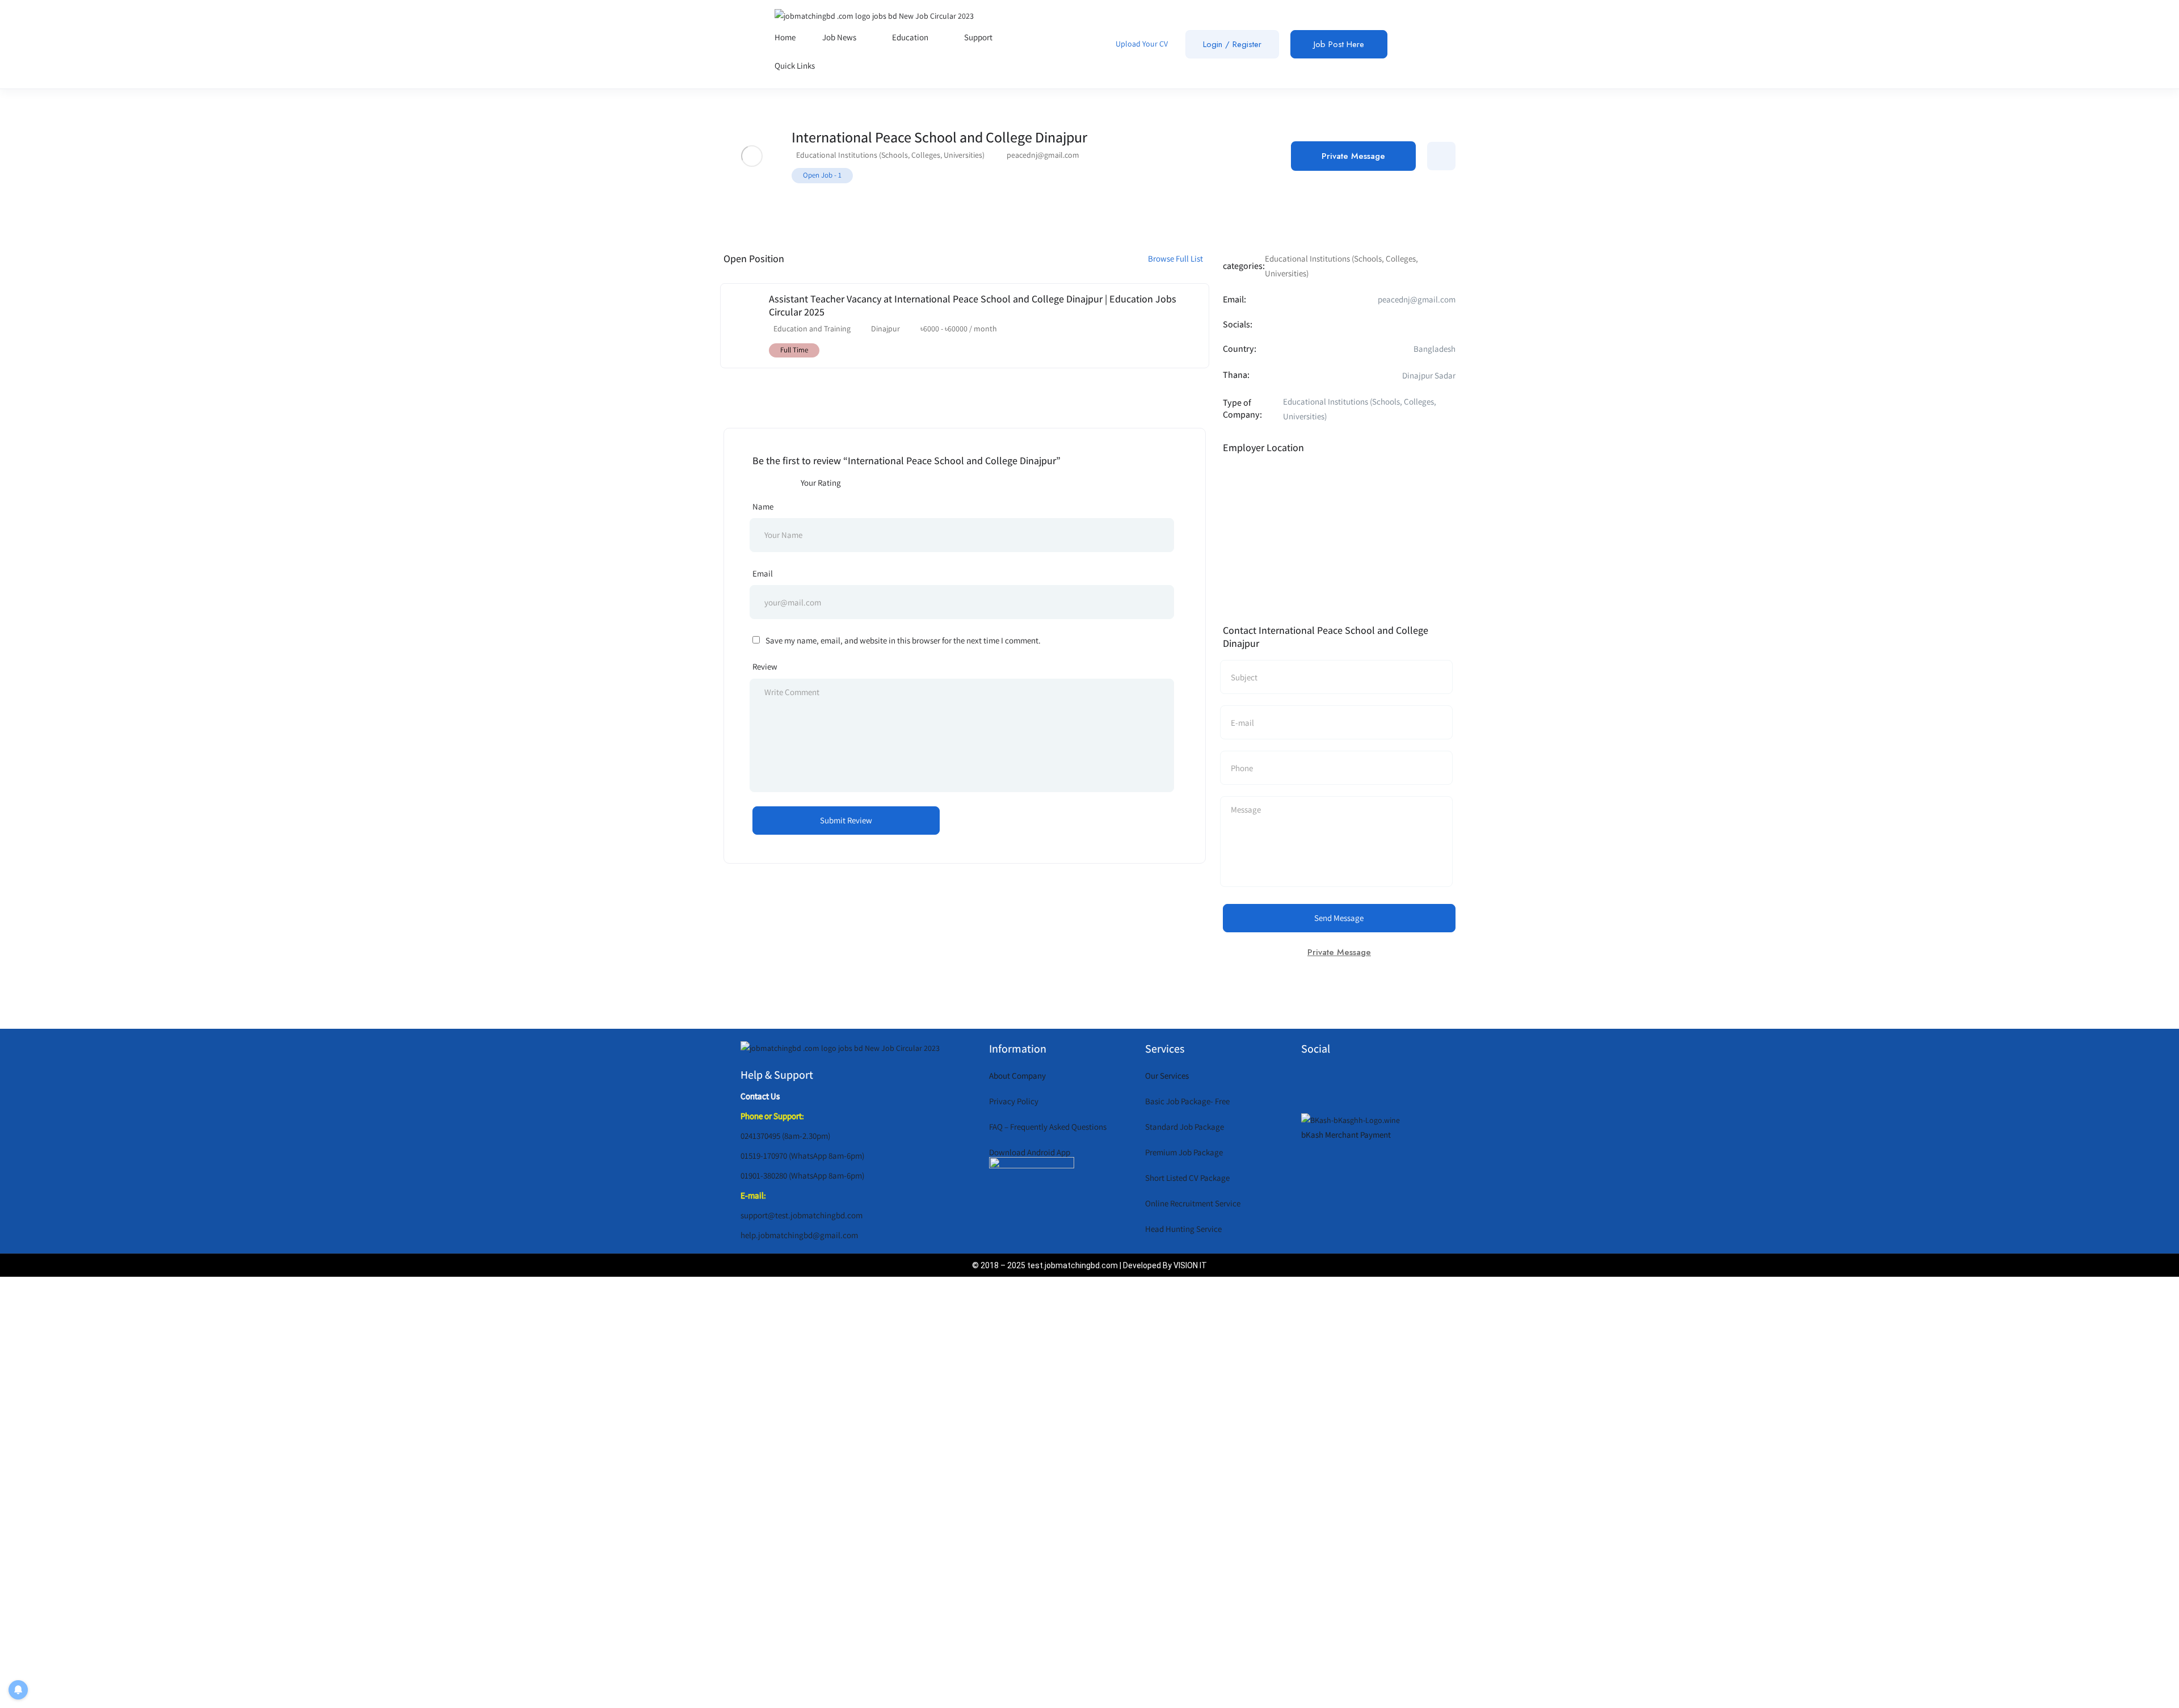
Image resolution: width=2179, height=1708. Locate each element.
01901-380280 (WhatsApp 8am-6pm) (802, 1175)
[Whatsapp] (1309, 1083)
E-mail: (753, 1195)
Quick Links (796, 66)
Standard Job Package (1185, 1127)
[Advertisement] (1075, 1490)
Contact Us (760, 1096)
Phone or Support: (772, 1116)
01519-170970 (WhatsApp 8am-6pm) (802, 1156)
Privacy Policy (1014, 1101)
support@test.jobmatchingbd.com (802, 1215)
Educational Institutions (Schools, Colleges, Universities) (890, 155)
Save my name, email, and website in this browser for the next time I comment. (903, 640)
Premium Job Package (1184, 1152)
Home (785, 37)
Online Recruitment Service (1193, 1203)
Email (763, 573)
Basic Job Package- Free (1187, 1101)
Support (979, 37)
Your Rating (821, 483)
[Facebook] (1342, 1083)
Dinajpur (886, 329)
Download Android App (1030, 1152)
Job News (840, 37)
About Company (1017, 1076)
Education (911, 37)
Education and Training (812, 329)
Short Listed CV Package (1187, 1178)
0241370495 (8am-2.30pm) (785, 1136)
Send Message (1339, 918)
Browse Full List (1176, 258)
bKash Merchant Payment (1346, 1135)
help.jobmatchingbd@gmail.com (799, 1235)
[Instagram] (1375, 1083)
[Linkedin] (1408, 1083)
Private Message (1353, 156)
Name (763, 506)
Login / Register (1232, 44)
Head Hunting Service (1183, 1229)
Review (765, 666)
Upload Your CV (1141, 44)
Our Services (1167, 1076)
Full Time (794, 350)
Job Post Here (1339, 44)
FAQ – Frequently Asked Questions (1048, 1127)
